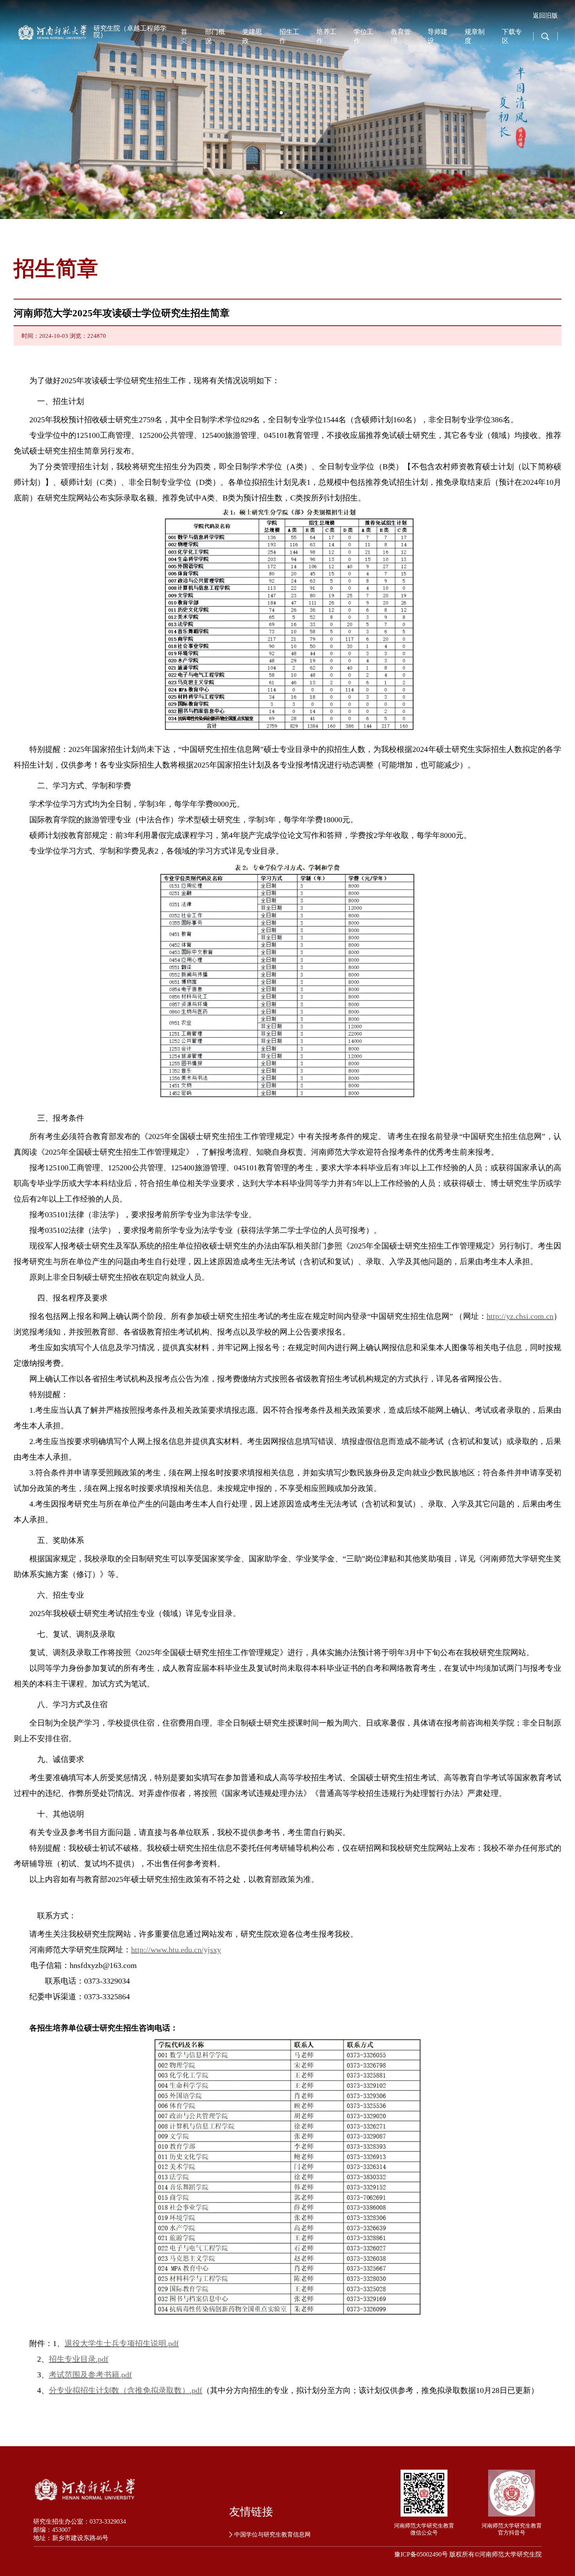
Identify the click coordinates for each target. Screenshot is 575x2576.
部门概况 (215, 36)
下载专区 (512, 36)
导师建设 (438, 36)
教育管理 (401, 36)
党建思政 (252, 36)
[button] (566, 109)
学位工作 (364, 36)
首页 (184, 36)
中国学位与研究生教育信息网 (272, 2535)
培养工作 (326, 36)
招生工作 (289, 36)
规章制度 (475, 36)
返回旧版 (545, 15)
